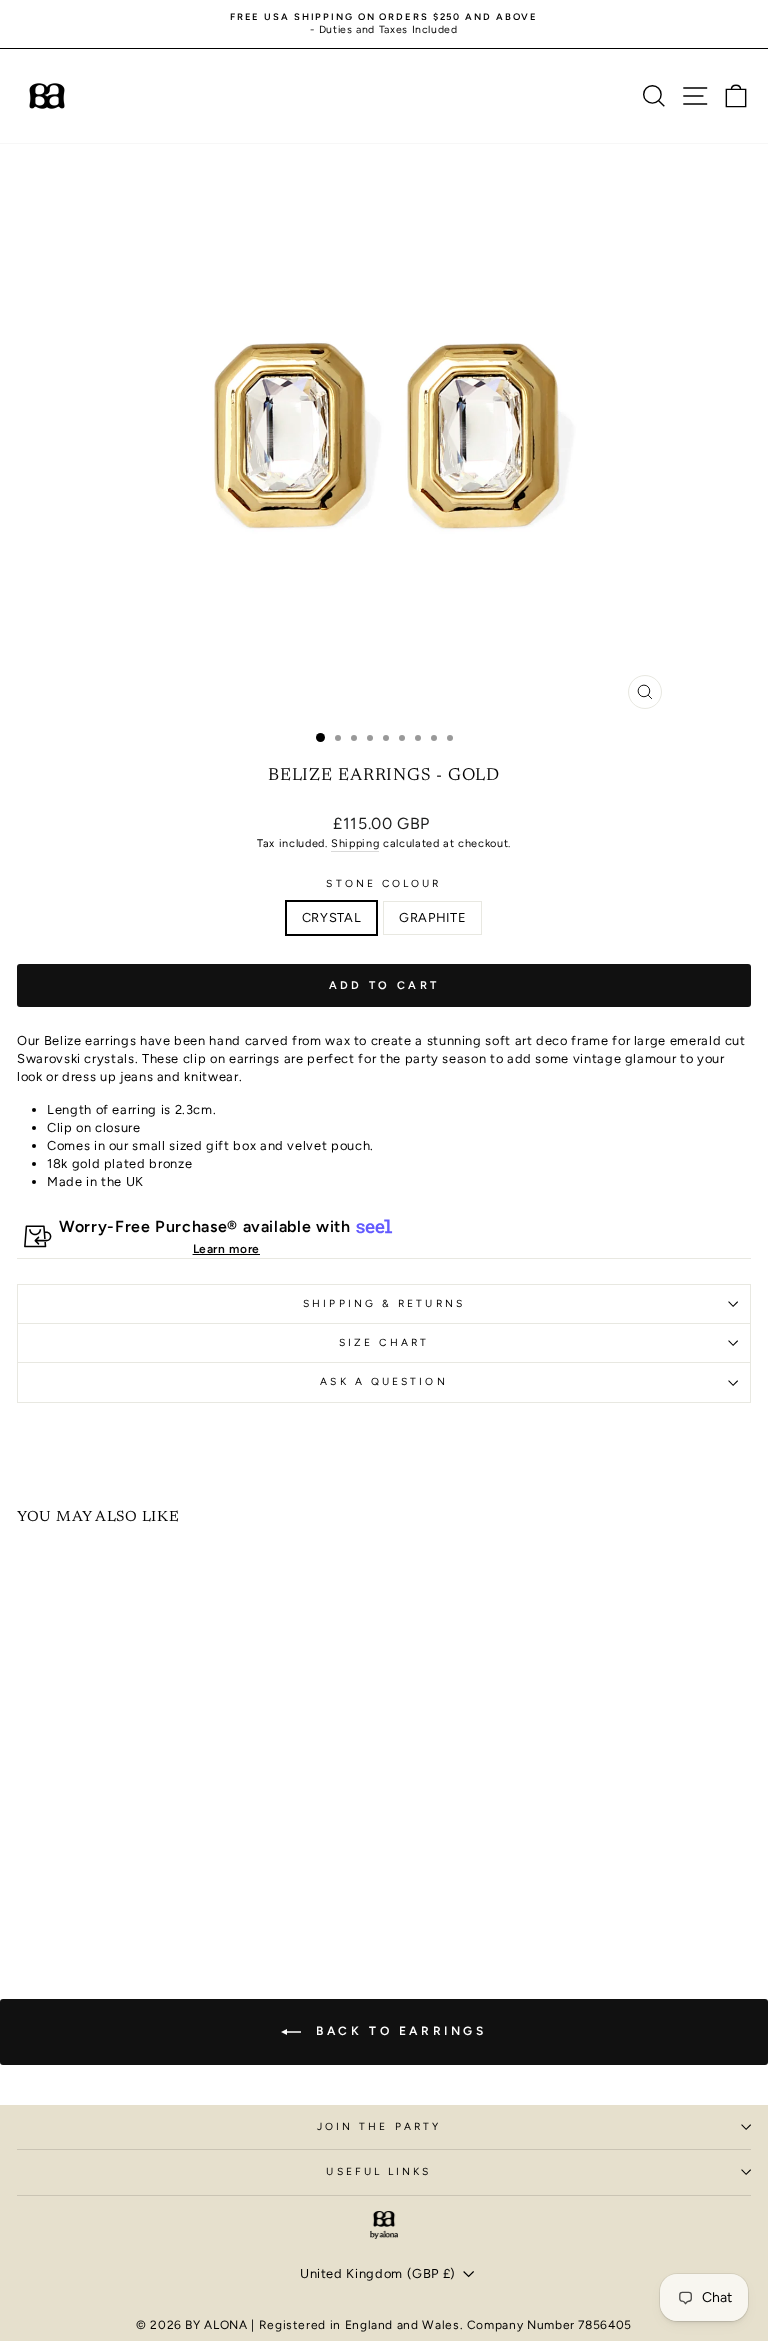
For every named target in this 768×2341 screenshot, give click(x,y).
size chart (384, 1342)
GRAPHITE (432, 917)
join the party (379, 2126)
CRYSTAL (332, 917)
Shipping (355, 843)
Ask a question (383, 1381)
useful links (378, 2171)
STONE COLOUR (383, 883)
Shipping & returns (384, 1303)
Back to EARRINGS (397, 2031)
